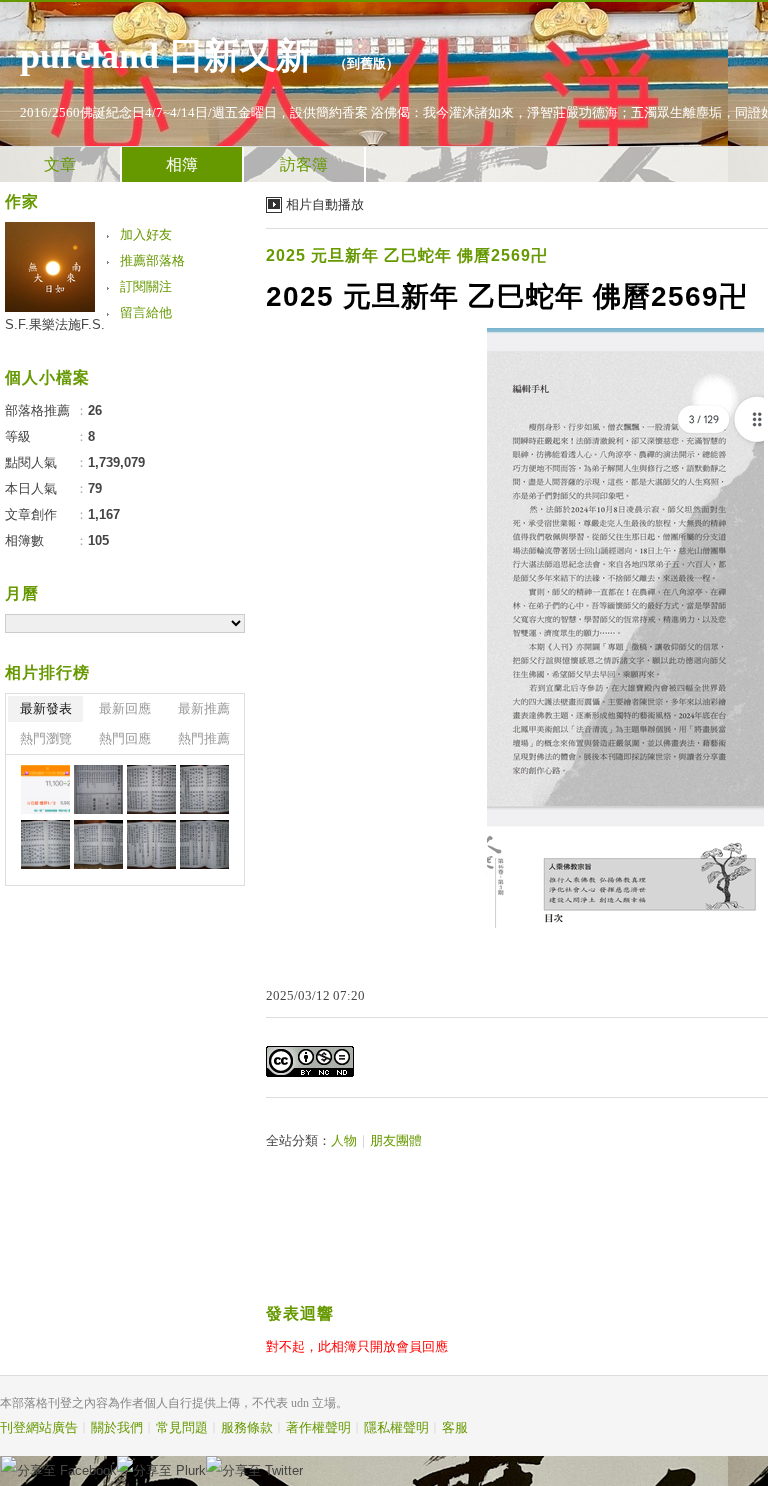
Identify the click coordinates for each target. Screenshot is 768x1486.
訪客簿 (304, 164)
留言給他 (146, 312)
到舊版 (366, 63)
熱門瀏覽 (46, 738)
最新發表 (46, 708)
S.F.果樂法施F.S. (55, 324)
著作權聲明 (318, 1427)
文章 (60, 164)
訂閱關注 (146, 286)
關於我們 (117, 1427)
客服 (455, 1427)
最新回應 (125, 708)
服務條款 (247, 1427)
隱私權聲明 (396, 1427)
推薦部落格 (152, 260)
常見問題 (182, 1427)
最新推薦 (204, 708)
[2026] (45, 789)
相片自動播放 (325, 204)
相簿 (182, 164)
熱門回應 (125, 738)
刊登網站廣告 (39, 1427)
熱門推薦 (204, 738)
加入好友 (146, 234)
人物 (344, 1140)
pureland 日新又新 (170, 56)
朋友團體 (396, 1140)
